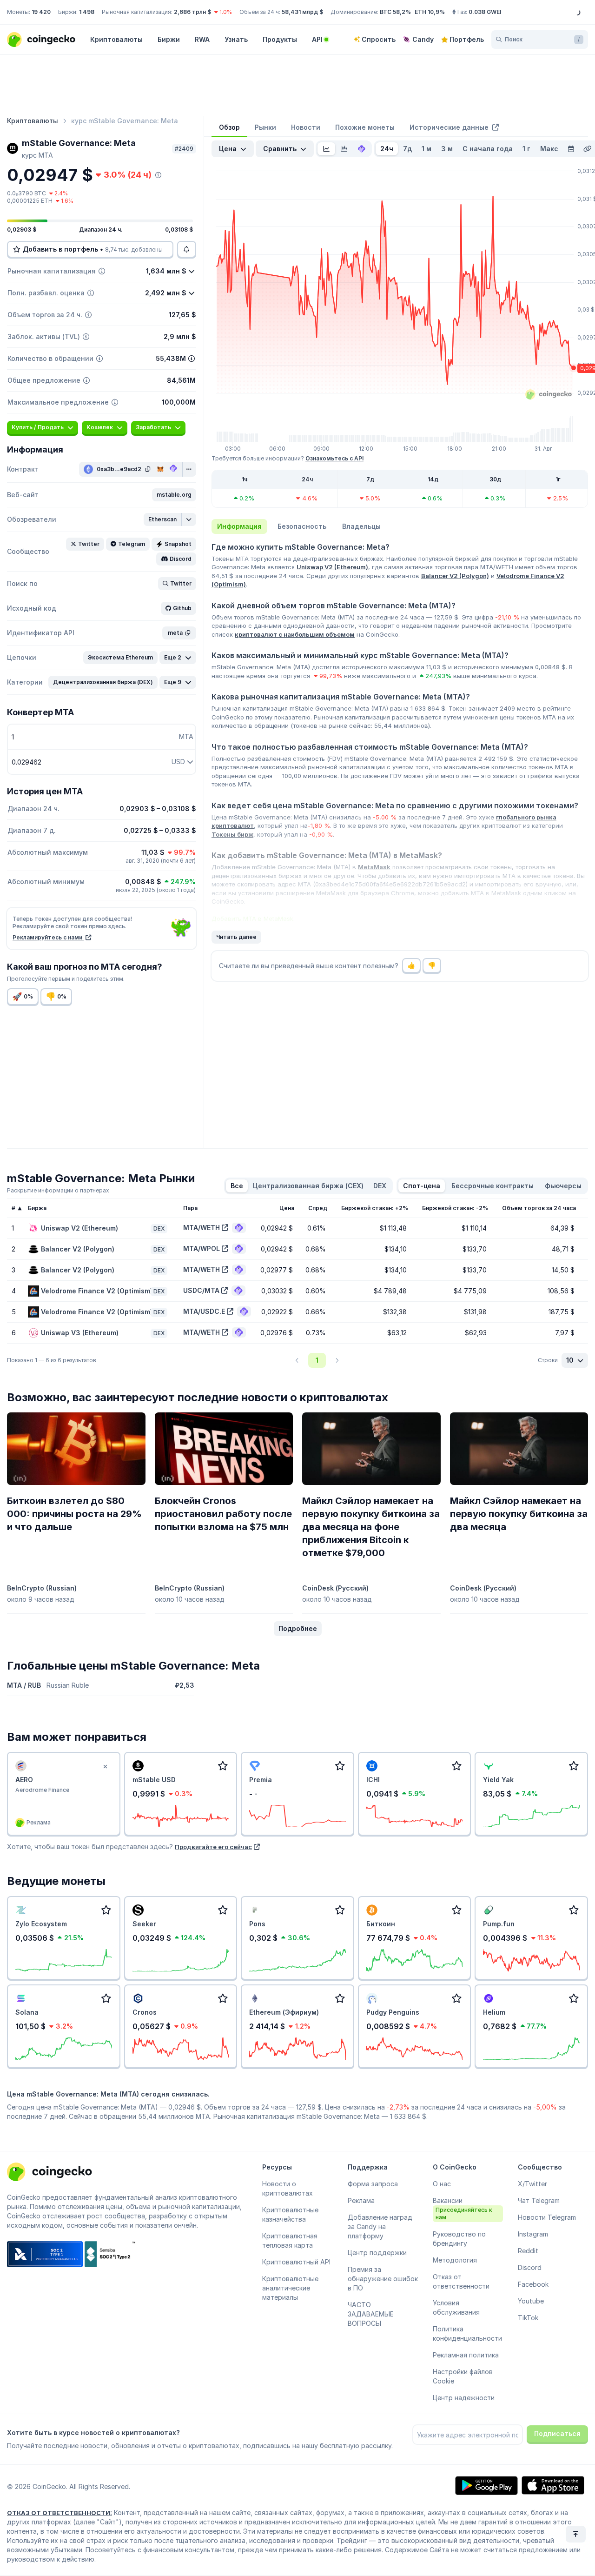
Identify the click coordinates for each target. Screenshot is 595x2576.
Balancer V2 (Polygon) (455, 576)
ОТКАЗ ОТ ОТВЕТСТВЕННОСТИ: (59, 2513)
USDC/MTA (201, 1290)
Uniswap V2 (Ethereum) (332, 567)
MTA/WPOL (202, 1248)
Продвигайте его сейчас (213, 1847)
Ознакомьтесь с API (334, 458)
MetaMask (374, 867)
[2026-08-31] (571, 149)
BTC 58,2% (395, 12)
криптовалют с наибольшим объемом (295, 634)
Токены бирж (232, 834)
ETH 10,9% (430, 12)
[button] (174, 495)
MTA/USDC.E (204, 1311)
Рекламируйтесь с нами (48, 937)
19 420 (41, 12)
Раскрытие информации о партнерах (58, 1190)
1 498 (87, 12)
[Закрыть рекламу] (106, 1767)
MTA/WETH (202, 1228)
